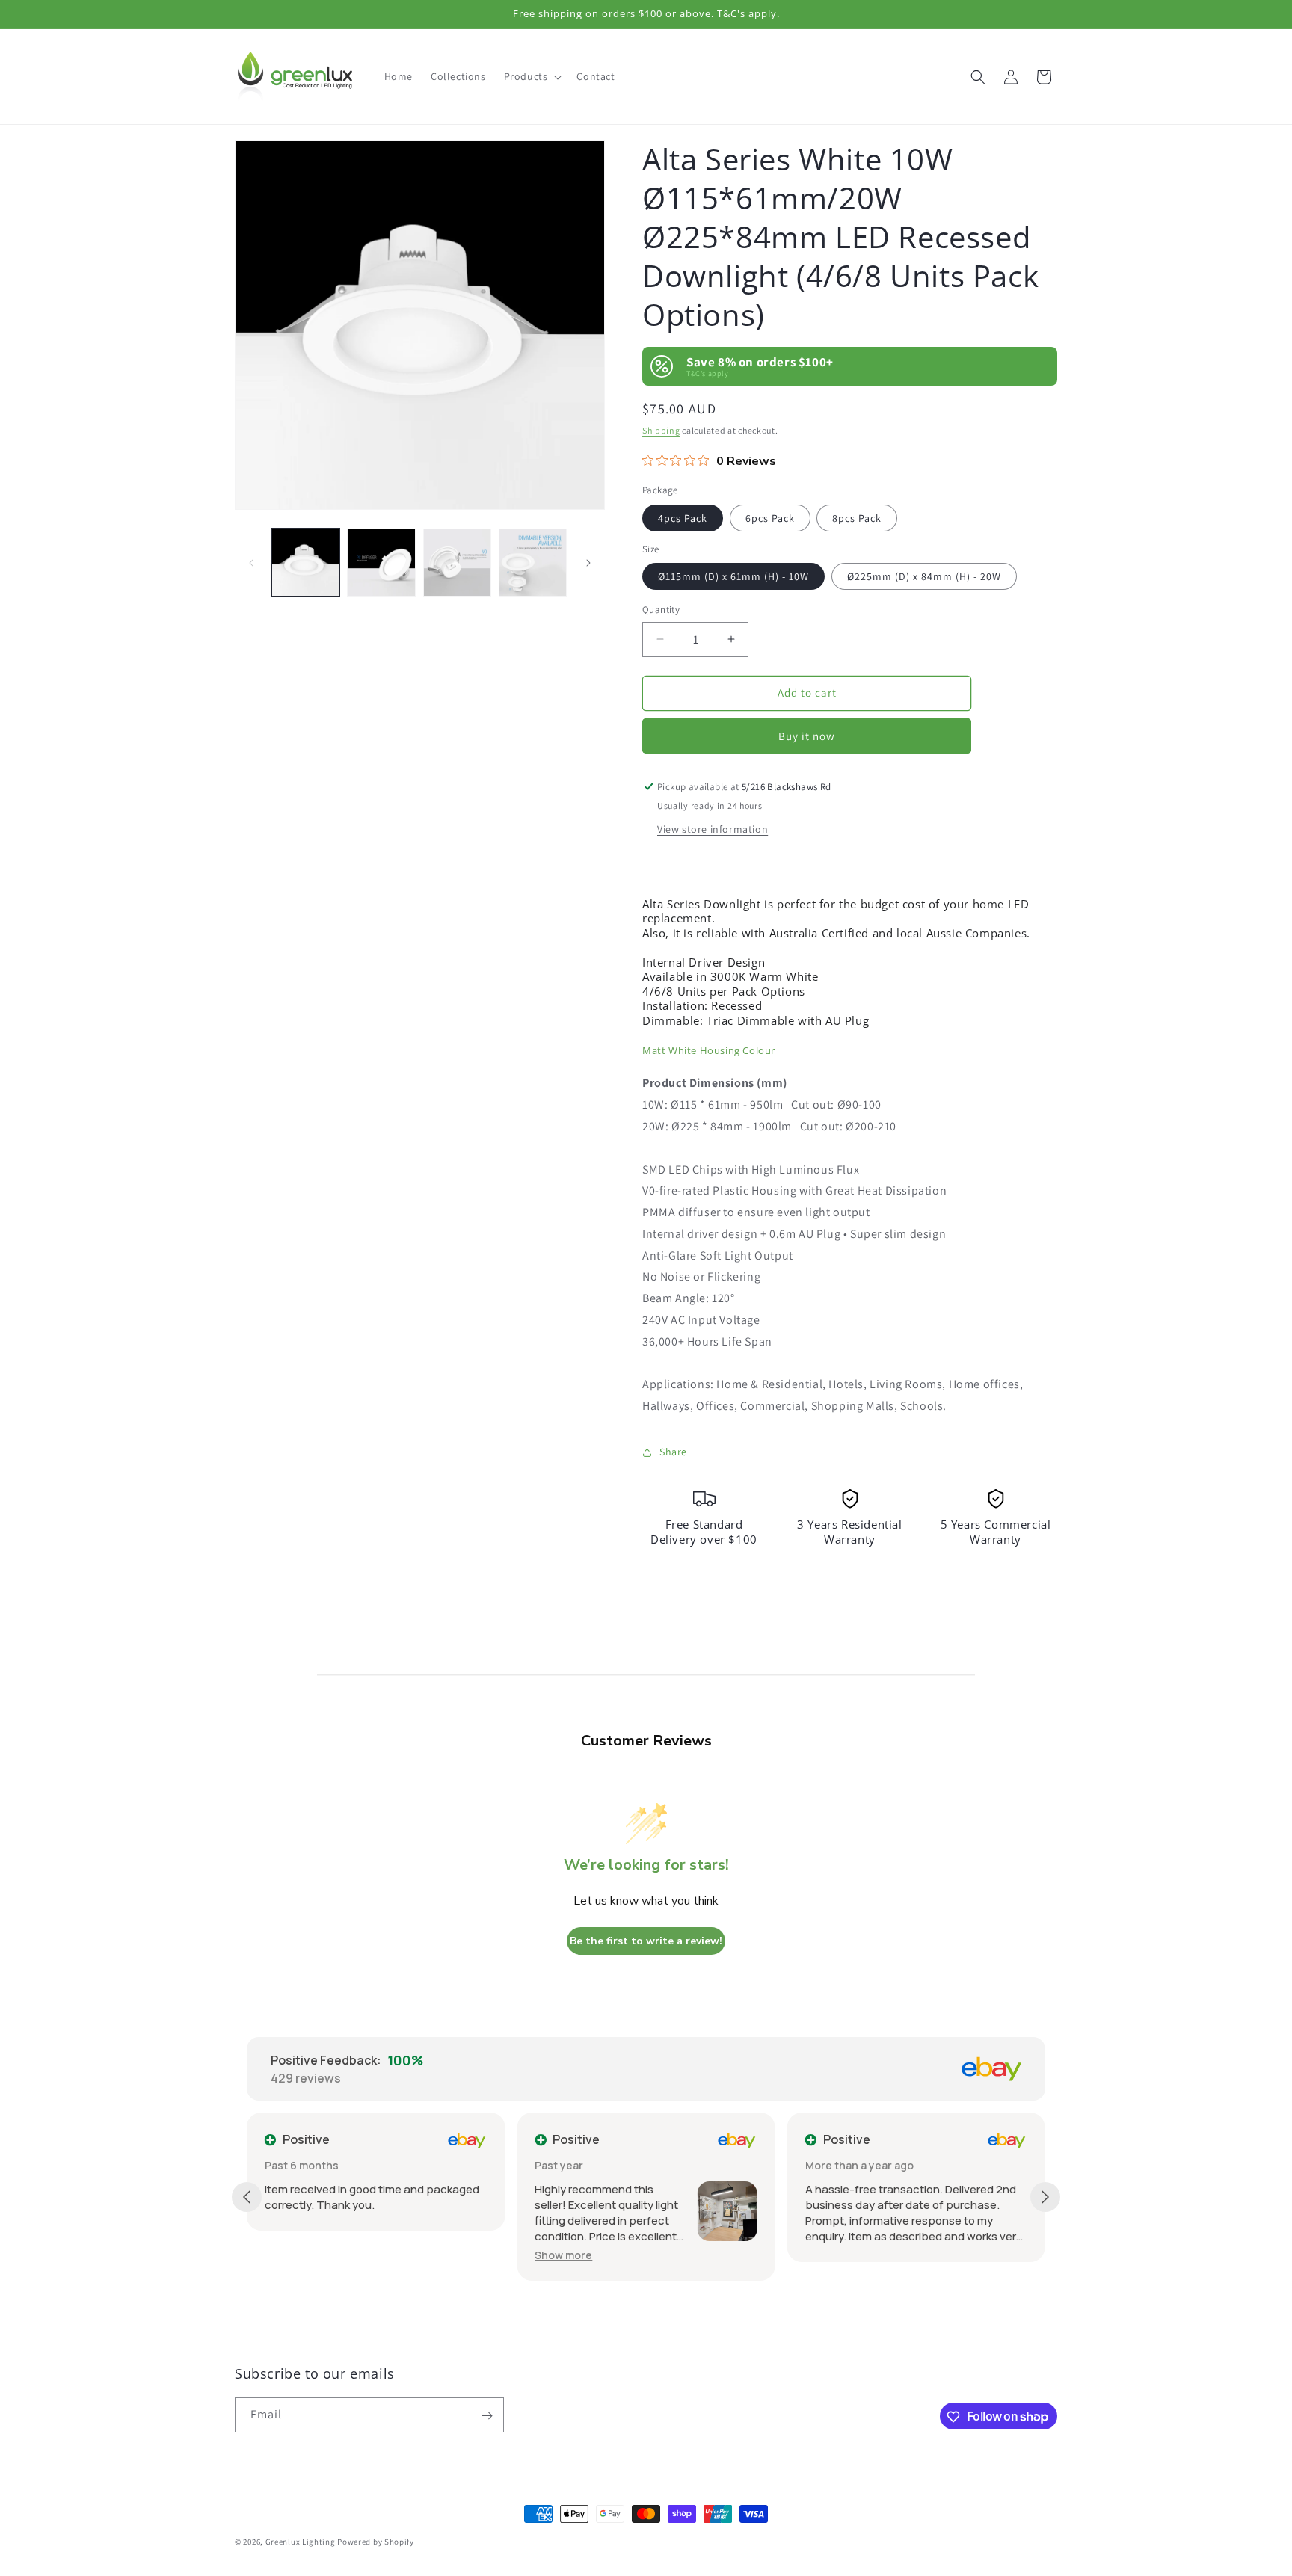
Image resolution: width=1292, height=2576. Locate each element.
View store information (713, 829)
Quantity (661, 610)
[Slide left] (251, 563)
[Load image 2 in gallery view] (381, 563)
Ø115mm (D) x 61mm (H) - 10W (733, 576)
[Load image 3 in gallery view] (457, 563)
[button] (532, 76)
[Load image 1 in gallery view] (305, 563)
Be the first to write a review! (646, 1941)
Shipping (661, 430)
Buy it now (807, 736)
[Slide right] (588, 563)
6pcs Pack (770, 518)
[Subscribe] (487, 2416)
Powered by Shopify (376, 2542)
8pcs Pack (857, 518)
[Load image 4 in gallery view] (533, 563)
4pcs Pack (683, 518)
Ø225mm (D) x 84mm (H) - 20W (924, 576)
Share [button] (673, 1452)
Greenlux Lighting (301, 2542)
